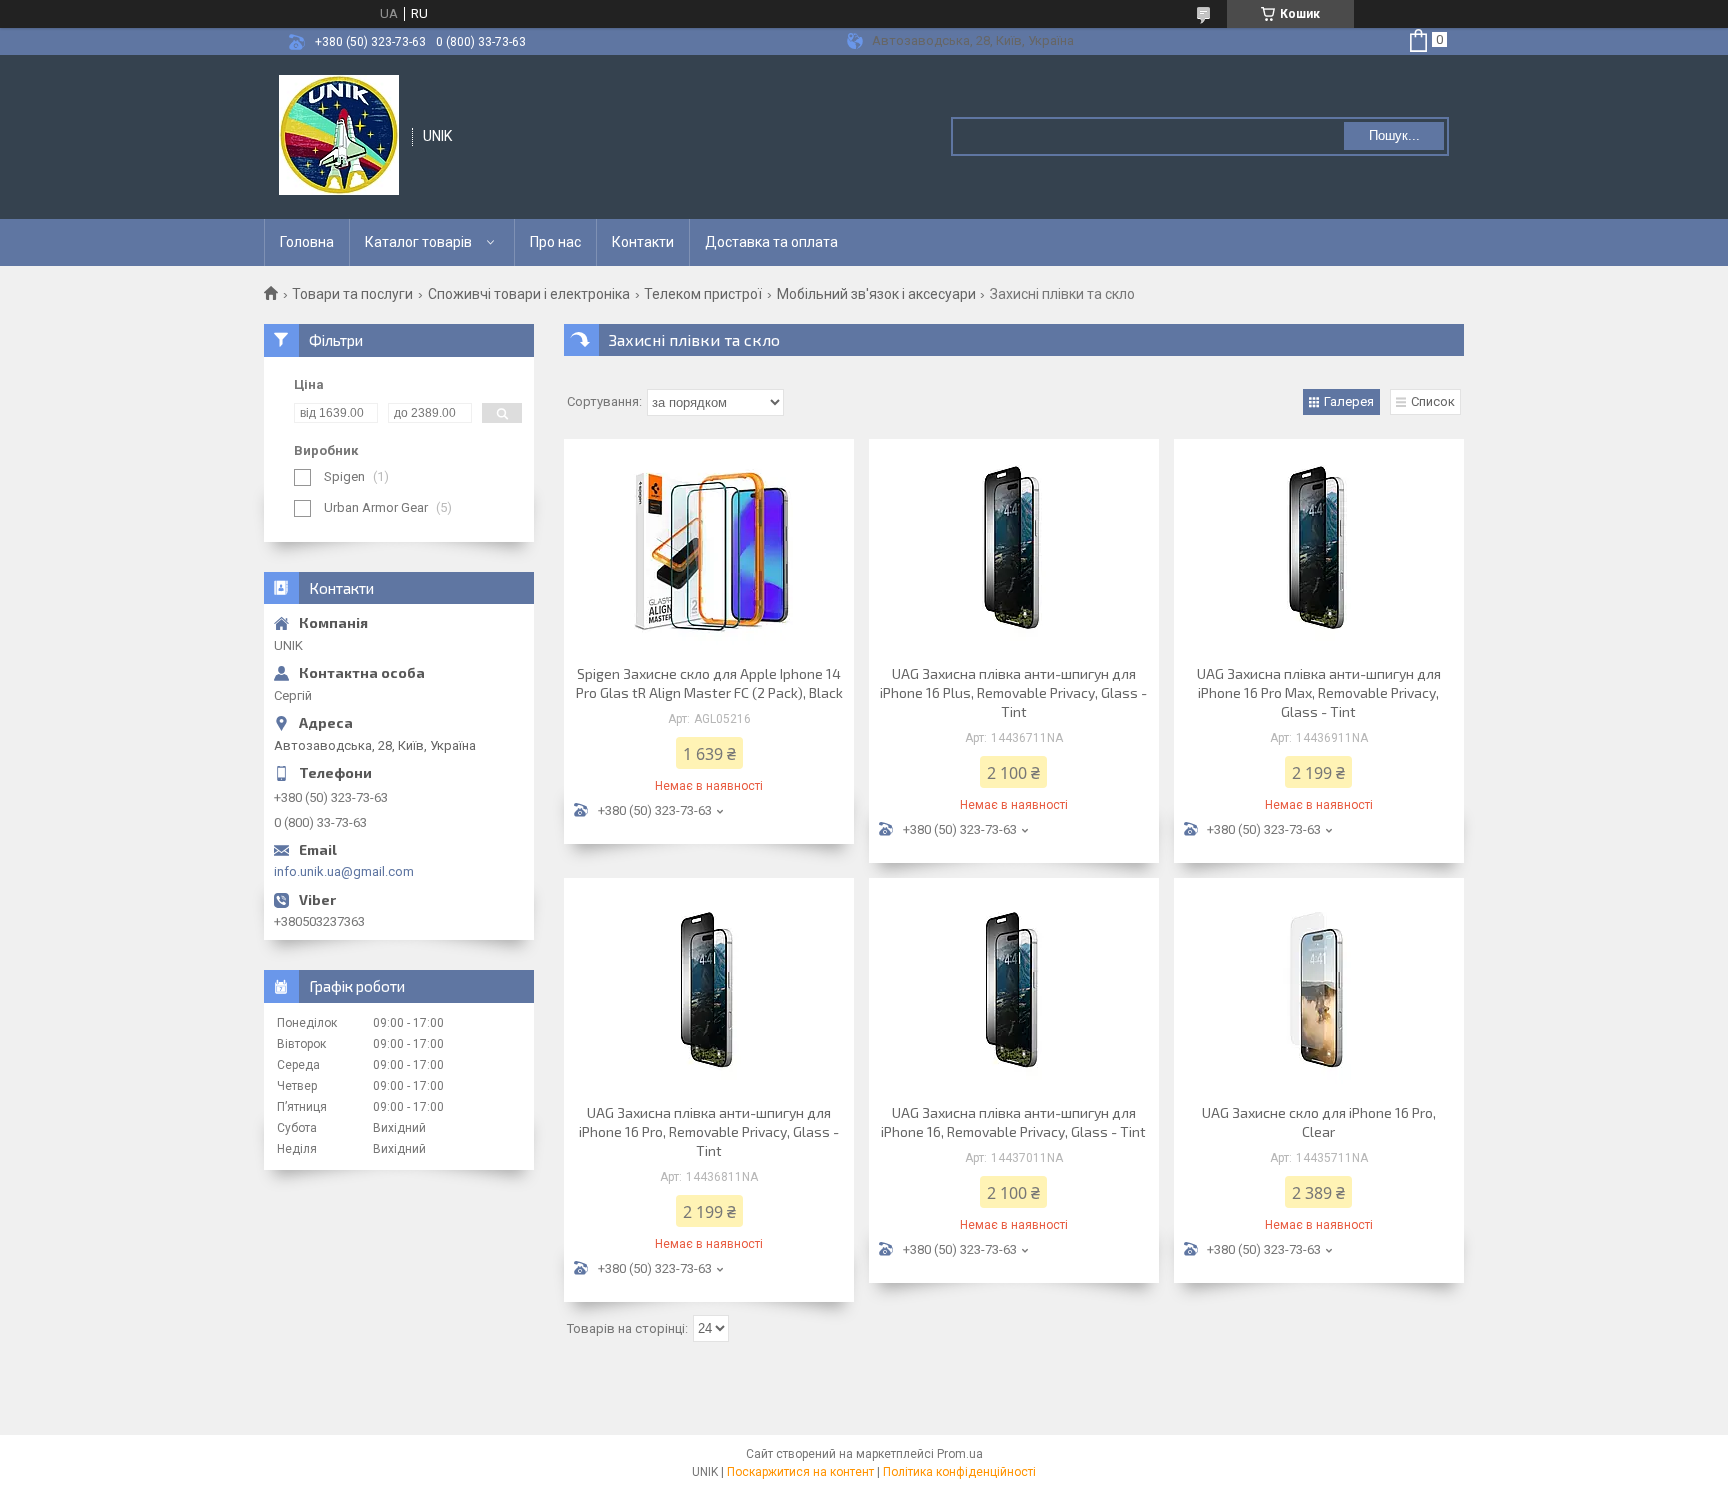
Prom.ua (960, 1454)
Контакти (643, 242)
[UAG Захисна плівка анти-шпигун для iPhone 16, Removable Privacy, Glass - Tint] (1014, 988)
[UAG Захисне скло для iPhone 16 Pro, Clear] (1319, 988)
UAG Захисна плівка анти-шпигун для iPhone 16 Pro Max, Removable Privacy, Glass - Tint (1319, 692)
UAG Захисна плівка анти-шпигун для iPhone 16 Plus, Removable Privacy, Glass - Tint (1013, 692)
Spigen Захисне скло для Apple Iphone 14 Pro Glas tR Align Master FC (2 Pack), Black (709, 683)
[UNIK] (339, 135)
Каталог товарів (418, 242)
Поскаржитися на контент (800, 1472)
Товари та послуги (352, 294)
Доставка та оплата (771, 242)
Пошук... (1394, 135)
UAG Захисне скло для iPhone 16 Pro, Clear (1319, 1122)
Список (1433, 401)
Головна (307, 242)
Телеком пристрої (703, 294)
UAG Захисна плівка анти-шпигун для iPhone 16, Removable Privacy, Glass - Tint (1013, 1122)
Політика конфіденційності (959, 1472)
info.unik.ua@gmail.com (344, 871)
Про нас (555, 242)
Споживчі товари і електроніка (529, 294)
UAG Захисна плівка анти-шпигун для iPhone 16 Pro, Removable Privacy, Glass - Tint (709, 1131)
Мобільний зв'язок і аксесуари (876, 294)
